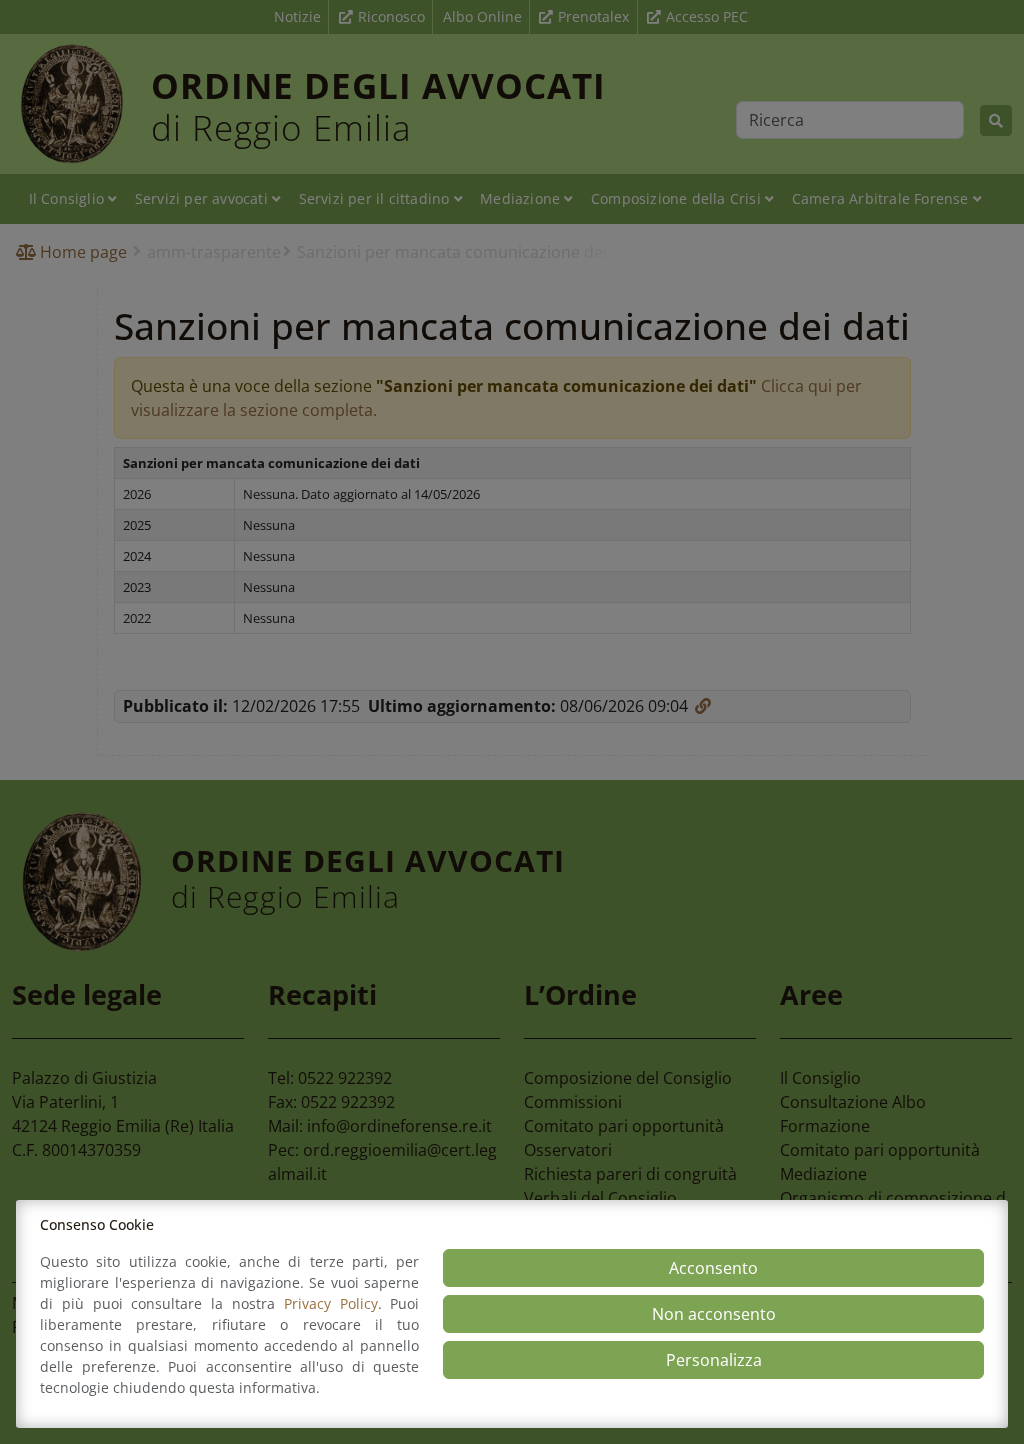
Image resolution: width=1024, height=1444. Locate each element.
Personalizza (714, 1360)
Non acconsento (714, 1314)
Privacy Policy (331, 1303)
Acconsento (713, 1268)
